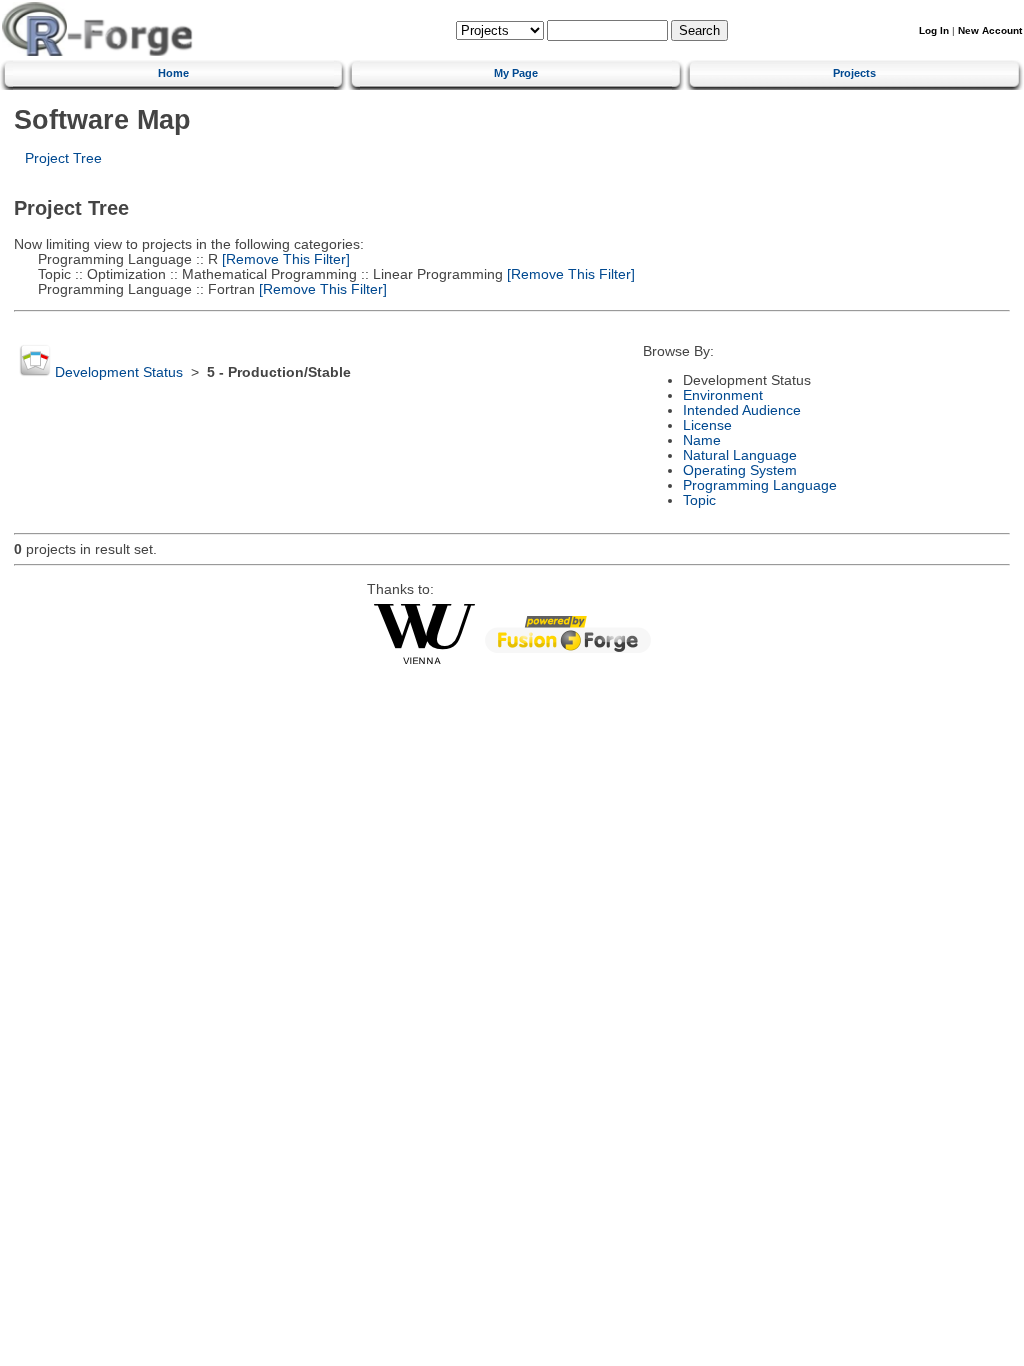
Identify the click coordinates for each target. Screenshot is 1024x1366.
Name (702, 440)
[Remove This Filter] (284, 259)
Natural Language (740, 455)
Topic (699, 500)
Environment (723, 395)
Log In (934, 30)
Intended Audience (742, 410)
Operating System (740, 470)
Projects (854, 73)
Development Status (119, 372)
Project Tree (63, 158)
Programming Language (760, 485)
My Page (516, 73)
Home (173, 73)
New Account (990, 30)
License (707, 425)
